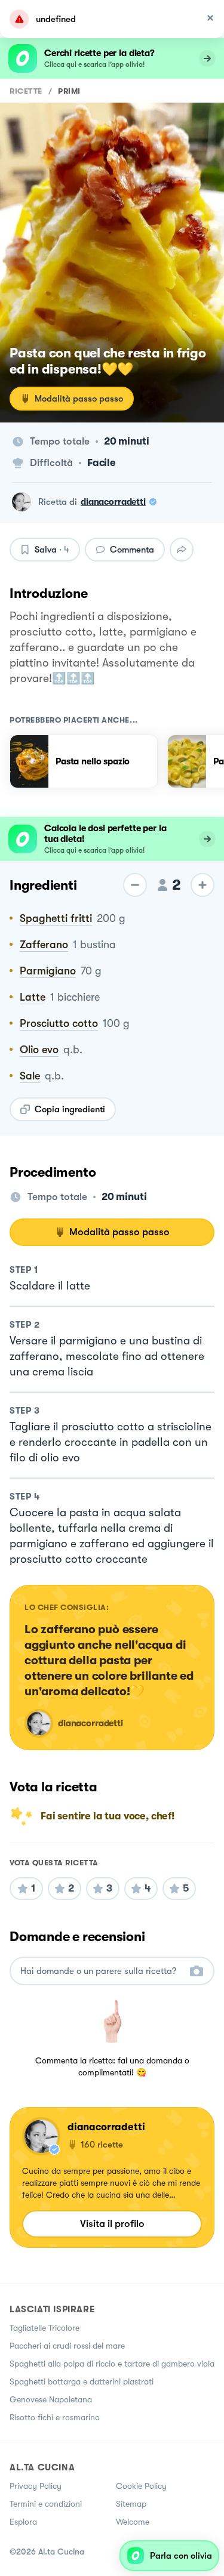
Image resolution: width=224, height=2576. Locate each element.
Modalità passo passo (79, 399)
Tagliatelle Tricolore (45, 2328)
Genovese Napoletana (51, 2399)
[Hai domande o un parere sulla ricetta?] (101, 1971)
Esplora (23, 2522)
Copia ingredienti (70, 1109)
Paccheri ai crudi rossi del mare (67, 2346)
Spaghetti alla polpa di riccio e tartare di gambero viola (112, 2364)
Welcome (133, 2522)
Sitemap (131, 2504)
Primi (69, 91)
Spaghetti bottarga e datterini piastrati (82, 2381)
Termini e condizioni (46, 2504)
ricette (26, 91)
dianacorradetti (113, 502)
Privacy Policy (36, 2486)
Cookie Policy (141, 2486)
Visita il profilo (112, 2224)
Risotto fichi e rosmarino (55, 2417)
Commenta (132, 550)
